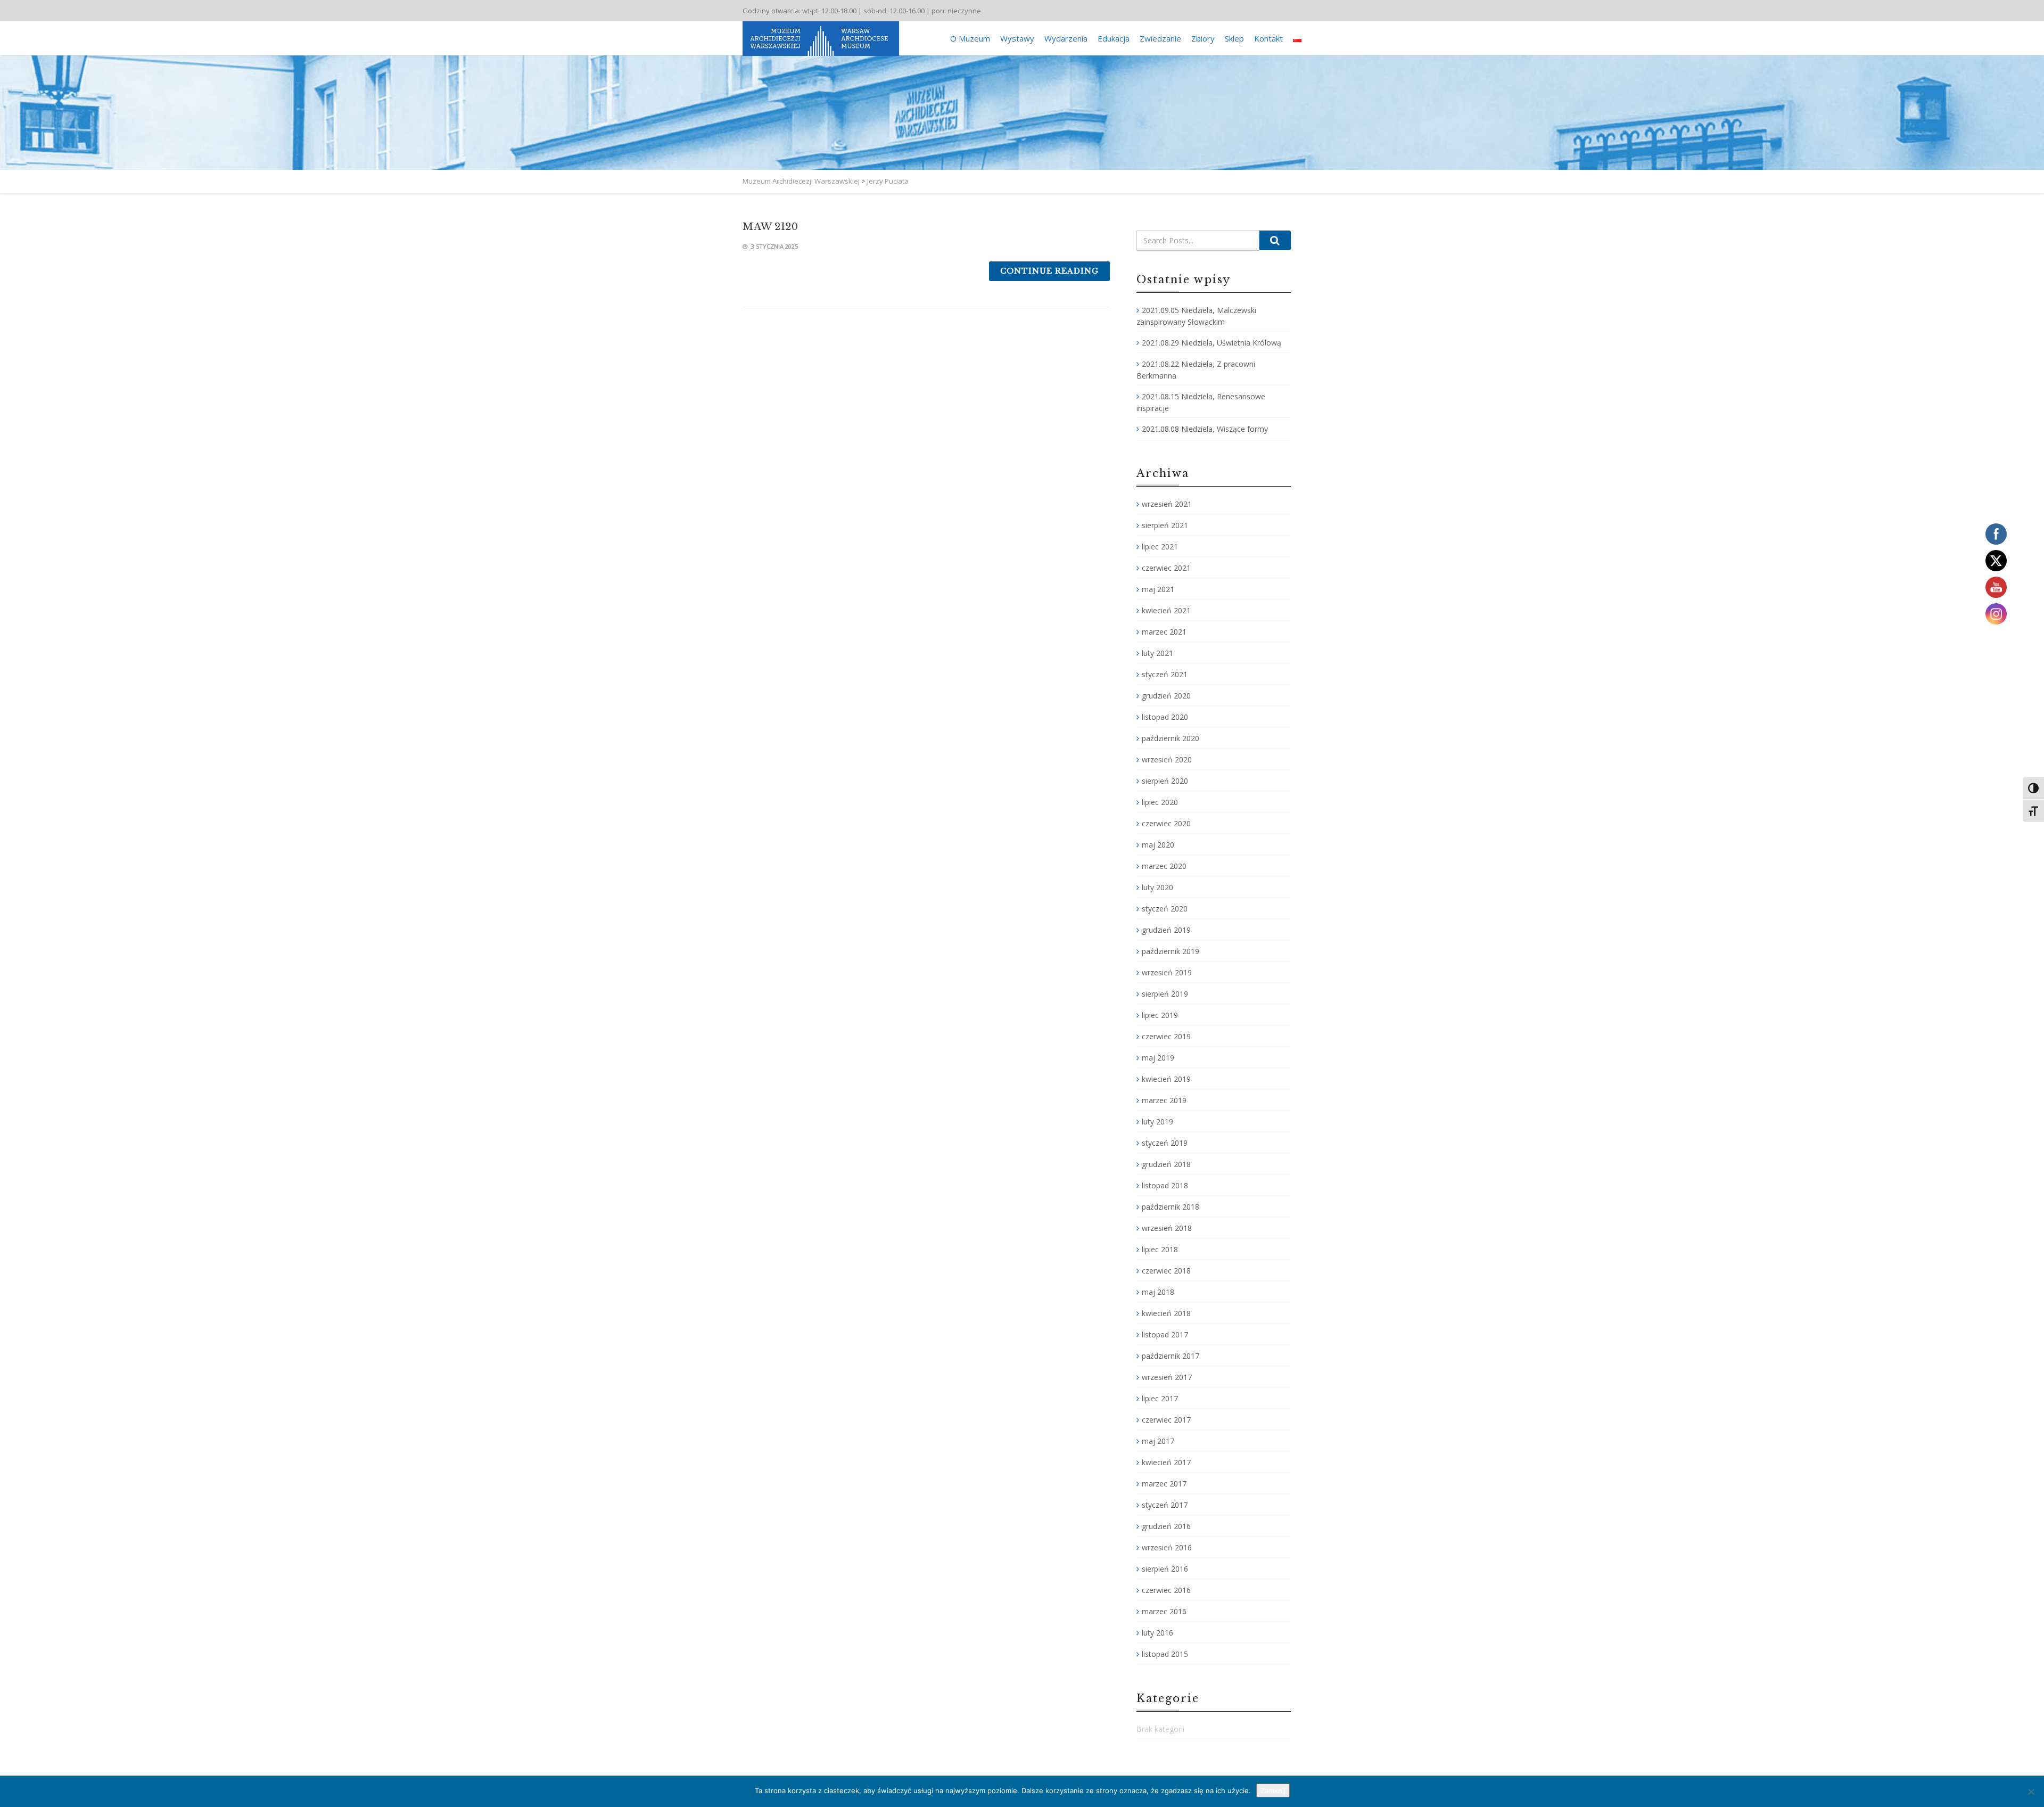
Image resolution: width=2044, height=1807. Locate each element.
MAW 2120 (770, 227)
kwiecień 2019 (1166, 1079)
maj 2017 (1158, 1441)
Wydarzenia (1066, 38)
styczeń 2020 (1165, 909)
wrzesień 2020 (1167, 759)
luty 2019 (1157, 1122)
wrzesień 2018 (1167, 1228)
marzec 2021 (1164, 632)
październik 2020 (1171, 738)
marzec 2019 (1164, 1100)
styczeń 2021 (1165, 674)
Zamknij (1273, 1790)
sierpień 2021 (1165, 525)
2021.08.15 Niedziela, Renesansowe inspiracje (1201, 402)
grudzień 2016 (1166, 1526)
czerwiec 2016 (1166, 1590)
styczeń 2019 (1165, 1143)
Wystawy (1017, 38)
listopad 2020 (1165, 717)
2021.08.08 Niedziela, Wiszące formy (1205, 429)
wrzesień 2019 (1167, 972)
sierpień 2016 (1165, 1569)
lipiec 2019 (1160, 1015)
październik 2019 (1171, 951)
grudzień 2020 (1166, 696)
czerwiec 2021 (1166, 568)
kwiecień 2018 (1166, 1313)
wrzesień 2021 (1167, 504)
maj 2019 (1158, 1058)
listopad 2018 (1165, 1185)
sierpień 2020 (1165, 781)
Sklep (1234, 38)
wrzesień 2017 (1167, 1377)
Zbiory (1203, 38)
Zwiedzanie (1160, 38)
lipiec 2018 (1160, 1249)
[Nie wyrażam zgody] (2031, 1792)
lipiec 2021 (1160, 547)
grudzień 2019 (1166, 930)
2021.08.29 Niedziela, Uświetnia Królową (1211, 343)
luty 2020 (1157, 887)
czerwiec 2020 (1166, 823)
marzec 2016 (1164, 1611)
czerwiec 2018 (1166, 1271)
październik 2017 (1171, 1356)
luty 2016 (1157, 1633)
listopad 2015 (1165, 1654)
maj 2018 (1158, 1292)
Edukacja (1114, 38)
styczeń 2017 (1165, 1505)
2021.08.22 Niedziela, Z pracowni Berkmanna (1196, 370)
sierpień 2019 (1165, 994)
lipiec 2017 (1160, 1398)
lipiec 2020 (1160, 802)
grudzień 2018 (1166, 1164)
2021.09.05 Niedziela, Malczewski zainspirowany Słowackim (1196, 316)
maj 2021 (1158, 589)
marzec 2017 (1164, 1484)
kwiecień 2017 (1166, 1462)
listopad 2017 (1165, 1334)
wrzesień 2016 (1167, 1547)
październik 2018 (1171, 1207)
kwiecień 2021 (1166, 610)
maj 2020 (1158, 845)
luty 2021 (1157, 653)
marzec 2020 (1164, 866)
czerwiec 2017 (1166, 1420)
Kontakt (1268, 38)
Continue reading (1049, 271)
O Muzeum (970, 38)
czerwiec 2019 (1166, 1036)
